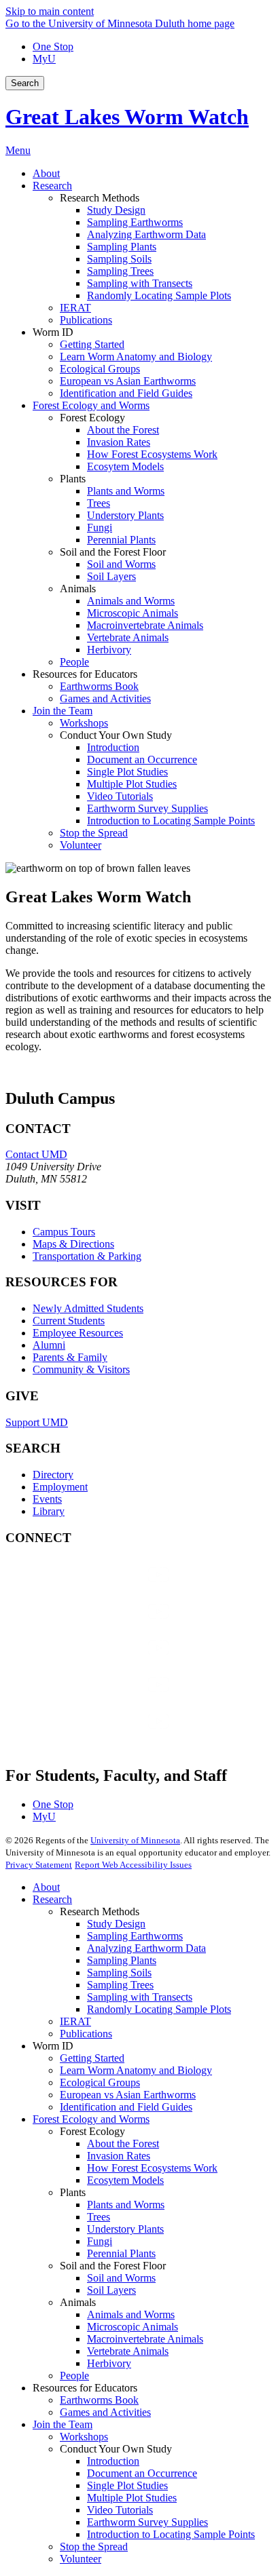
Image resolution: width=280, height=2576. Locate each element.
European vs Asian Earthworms (128, 2095)
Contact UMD (36, 1154)
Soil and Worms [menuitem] (121, 564)
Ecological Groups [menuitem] (100, 369)
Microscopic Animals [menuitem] (133, 613)
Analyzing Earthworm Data (146, 1948)
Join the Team (63, 2424)
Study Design (116, 1924)
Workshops (84, 2437)
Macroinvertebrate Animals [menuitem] (145, 625)
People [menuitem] (74, 662)
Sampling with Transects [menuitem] (140, 283)
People (74, 2376)
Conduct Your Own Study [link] (116, 735)
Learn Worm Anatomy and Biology (136, 2070)
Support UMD (37, 1422)
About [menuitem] (46, 173)
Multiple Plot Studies (132, 2498)
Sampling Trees (120, 1985)
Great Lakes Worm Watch (127, 117)
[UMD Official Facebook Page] (107, 1588)
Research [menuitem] (52, 186)
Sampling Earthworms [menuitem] (135, 222)
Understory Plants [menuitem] (125, 515)
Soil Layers (111, 2290)
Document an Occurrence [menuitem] (142, 760)
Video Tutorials (120, 2510)
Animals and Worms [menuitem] (131, 601)
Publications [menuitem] (86, 320)
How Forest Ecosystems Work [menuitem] (152, 454)
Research (52, 1899)
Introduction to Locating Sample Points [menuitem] (171, 821)
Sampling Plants (122, 1960)
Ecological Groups (100, 2082)
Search (25, 83)
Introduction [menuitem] (113, 747)
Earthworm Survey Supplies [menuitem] (147, 808)
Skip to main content (50, 11)
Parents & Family (70, 1357)
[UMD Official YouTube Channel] (107, 1661)
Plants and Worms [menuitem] (126, 491)
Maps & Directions (73, 1244)
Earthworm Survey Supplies (147, 2522)
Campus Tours (64, 1232)
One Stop (53, 46)
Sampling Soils (119, 1973)
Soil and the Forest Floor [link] (113, 552)
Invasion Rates (119, 2156)
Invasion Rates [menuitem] (119, 442)
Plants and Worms (126, 2205)
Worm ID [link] (53, 332)
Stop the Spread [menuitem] (94, 833)
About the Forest (123, 2144)
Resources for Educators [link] (85, 674)
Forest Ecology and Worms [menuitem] (91, 405)
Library (49, 1511)
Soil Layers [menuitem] (111, 576)
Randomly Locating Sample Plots (159, 2009)
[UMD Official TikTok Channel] (107, 1734)
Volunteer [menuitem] (81, 845)
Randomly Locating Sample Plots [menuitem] (159, 295)
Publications (86, 2034)
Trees (99, 2217)
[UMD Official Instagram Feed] (107, 1625)
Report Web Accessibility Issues (133, 1865)
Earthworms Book (99, 2400)
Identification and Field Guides (126, 2107)
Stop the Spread (94, 2546)
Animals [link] (78, 589)
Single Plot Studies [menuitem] (127, 772)
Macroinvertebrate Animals (145, 2339)
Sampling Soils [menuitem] (119, 259)
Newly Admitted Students (88, 1308)
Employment (60, 1487)
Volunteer (81, 2559)
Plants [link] (73, 479)
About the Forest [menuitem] (123, 430)
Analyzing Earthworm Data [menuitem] (146, 234)
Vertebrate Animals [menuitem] (128, 637)
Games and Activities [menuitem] (105, 698)
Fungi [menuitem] (100, 527)
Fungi (100, 2241)
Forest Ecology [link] (92, 418)
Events (47, 1499)
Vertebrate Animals (128, 2351)
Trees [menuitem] (99, 503)
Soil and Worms (121, 2278)
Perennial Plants (121, 2253)
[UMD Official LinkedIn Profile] (107, 1698)
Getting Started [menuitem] (92, 344)
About (46, 1887)
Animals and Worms (131, 2314)
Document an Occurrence (142, 2473)
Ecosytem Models (125, 2180)
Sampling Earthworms (135, 1936)
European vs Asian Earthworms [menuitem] (128, 381)
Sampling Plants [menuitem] (122, 247)
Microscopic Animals (133, 2327)
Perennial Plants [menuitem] (121, 540)
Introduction (113, 2461)
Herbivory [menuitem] (109, 650)
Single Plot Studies (127, 2485)
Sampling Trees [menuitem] (120, 271)
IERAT (75, 2021)
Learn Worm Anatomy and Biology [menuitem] (136, 357)
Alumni (49, 1345)
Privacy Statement (39, 1865)
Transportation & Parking (87, 1256)
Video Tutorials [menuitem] (120, 796)
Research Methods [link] (100, 198)
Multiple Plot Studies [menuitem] (132, 784)
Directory (53, 1475)
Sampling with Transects (140, 1997)
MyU (44, 59)
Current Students (69, 1321)
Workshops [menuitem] (84, 723)
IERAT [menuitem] (75, 308)
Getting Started (92, 2058)
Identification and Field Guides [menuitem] (126, 393)
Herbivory (109, 2363)
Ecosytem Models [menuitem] (125, 466)
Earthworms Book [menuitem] (99, 686)
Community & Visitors (81, 1369)
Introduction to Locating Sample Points (171, 2534)
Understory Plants (125, 2229)
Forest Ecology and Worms (91, 2119)
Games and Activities (105, 2412)
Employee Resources (78, 1333)
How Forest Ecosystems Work (152, 2168)
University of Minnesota (135, 1840)
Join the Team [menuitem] (63, 711)
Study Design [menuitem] (116, 210)
